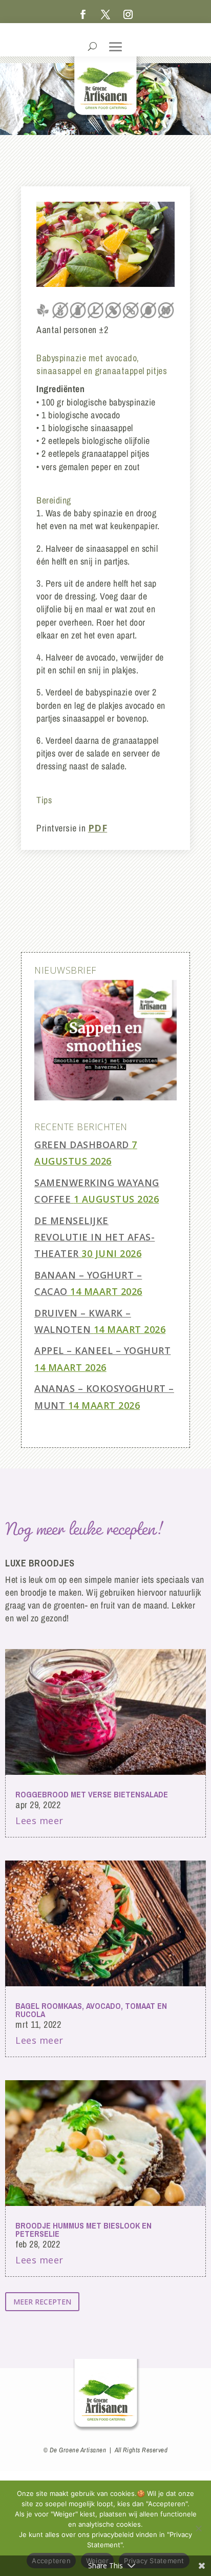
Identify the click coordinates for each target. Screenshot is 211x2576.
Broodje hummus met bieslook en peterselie (83, 2230)
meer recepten (42, 2302)
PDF (98, 828)
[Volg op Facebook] (83, 14)
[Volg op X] (105, 14)
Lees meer (39, 1820)
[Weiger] (198, 2528)
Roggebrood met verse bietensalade (92, 1794)
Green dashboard (82, 1145)
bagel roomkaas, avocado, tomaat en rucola (91, 2010)
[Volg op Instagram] (128, 14)
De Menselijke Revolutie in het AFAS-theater (94, 1237)
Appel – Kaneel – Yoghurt (102, 1350)
